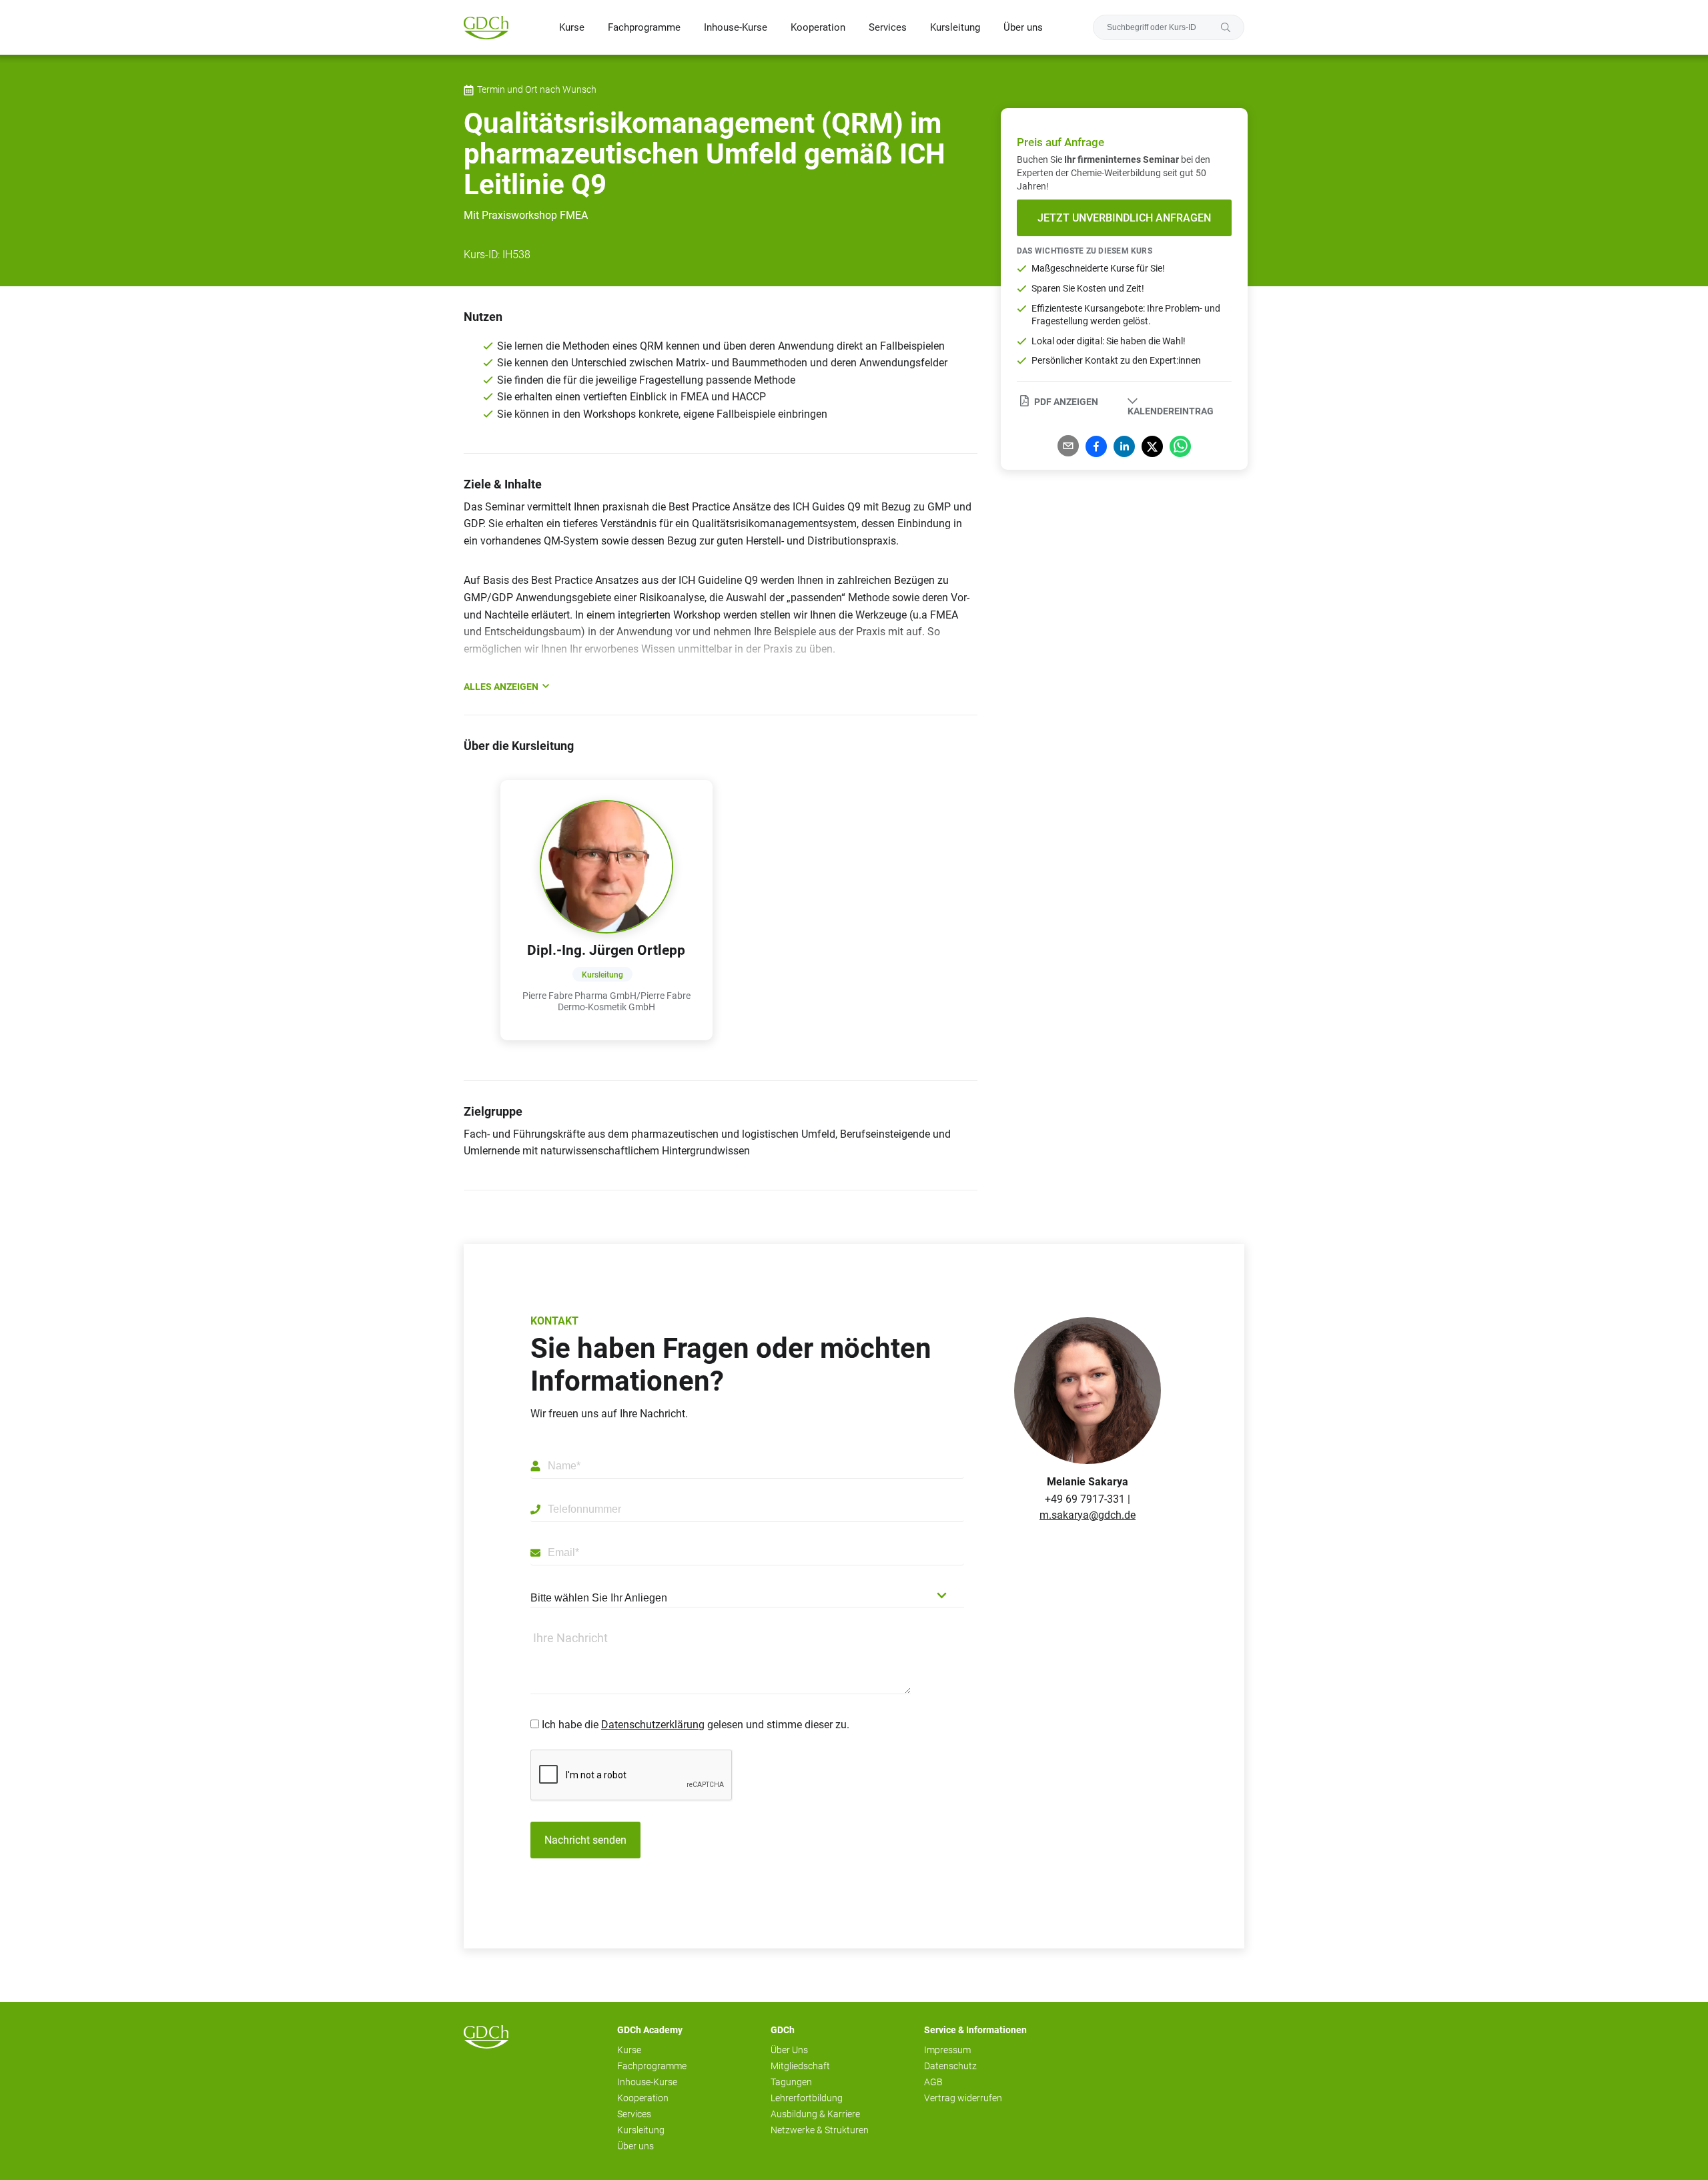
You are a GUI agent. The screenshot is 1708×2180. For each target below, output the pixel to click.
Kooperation (818, 27)
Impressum (947, 2050)
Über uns (1023, 27)
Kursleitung (955, 27)
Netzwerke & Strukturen (820, 2130)
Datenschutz (950, 2066)
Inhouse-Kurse (736, 27)
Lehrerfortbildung (807, 2098)
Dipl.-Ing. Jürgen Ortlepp (606, 950)
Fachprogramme (644, 27)
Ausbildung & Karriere (815, 2114)
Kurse (572, 27)
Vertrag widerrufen (963, 2098)
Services (888, 27)
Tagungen (791, 2082)
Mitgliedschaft (800, 2066)
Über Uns (789, 2050)
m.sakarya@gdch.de (1088, 1515)
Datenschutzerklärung (653, 1725)
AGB (933, 2082)
